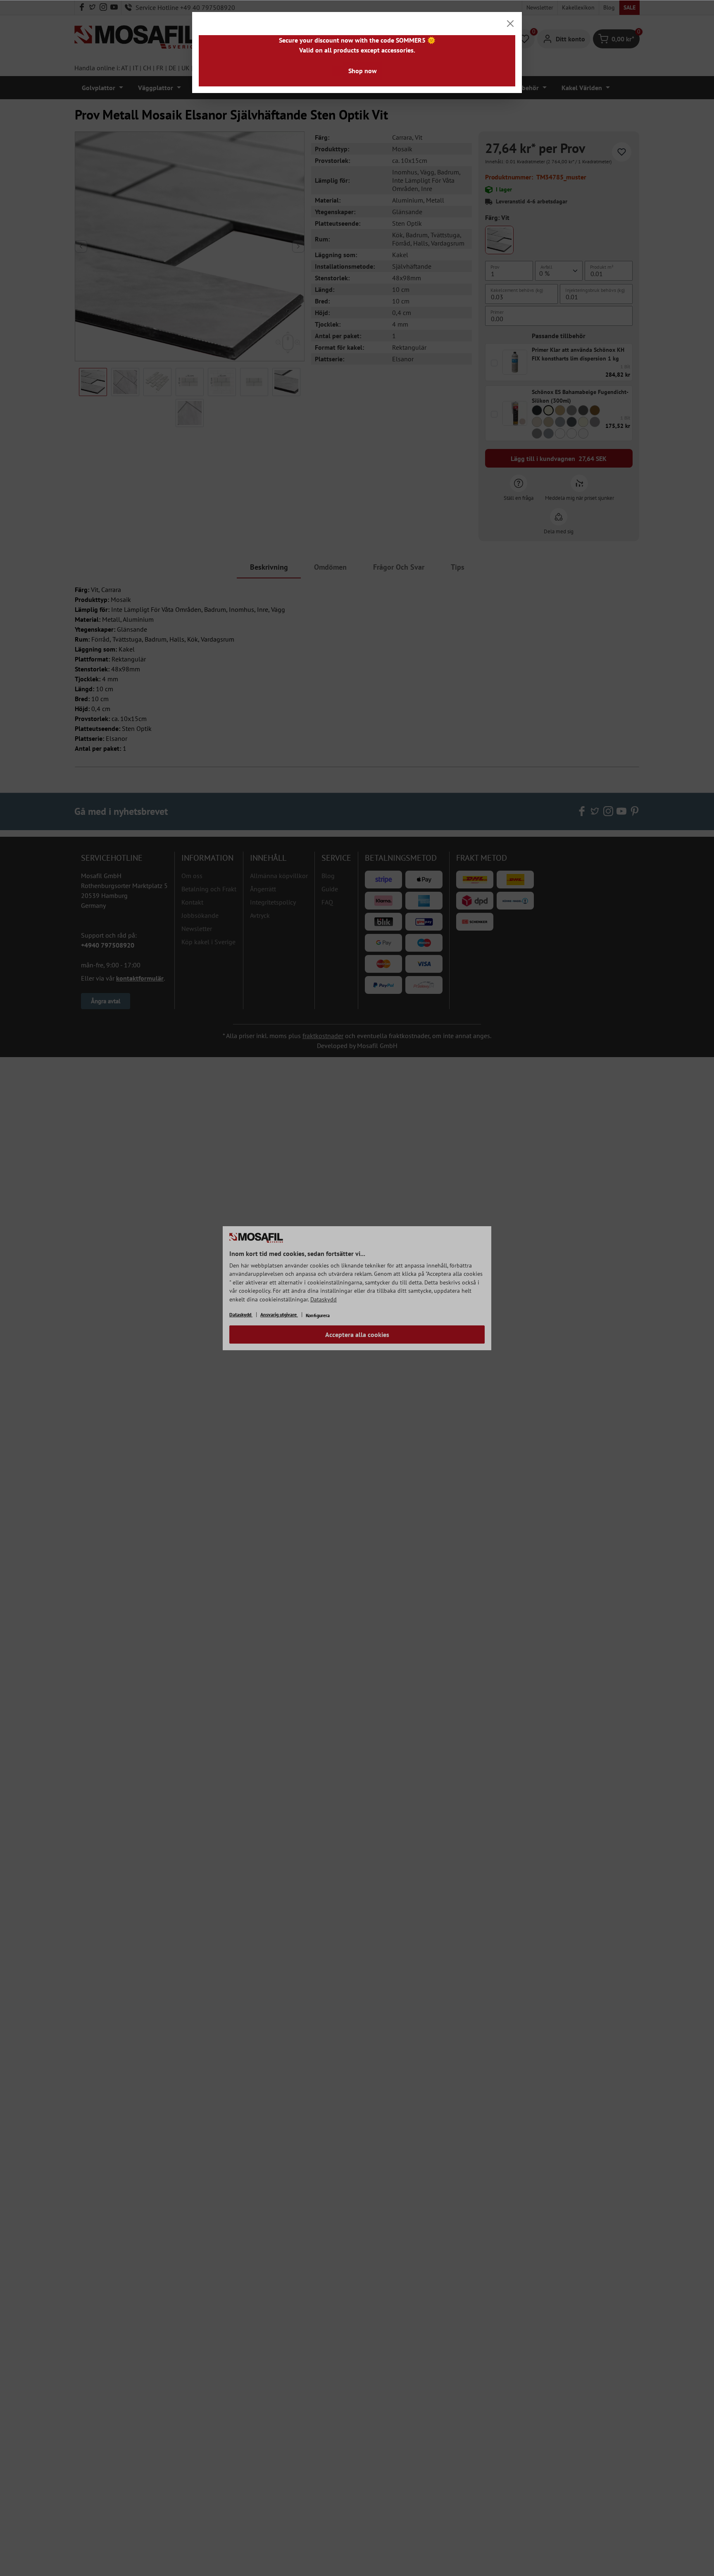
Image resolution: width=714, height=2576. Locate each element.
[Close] (510, 24)
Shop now (363, 71)
